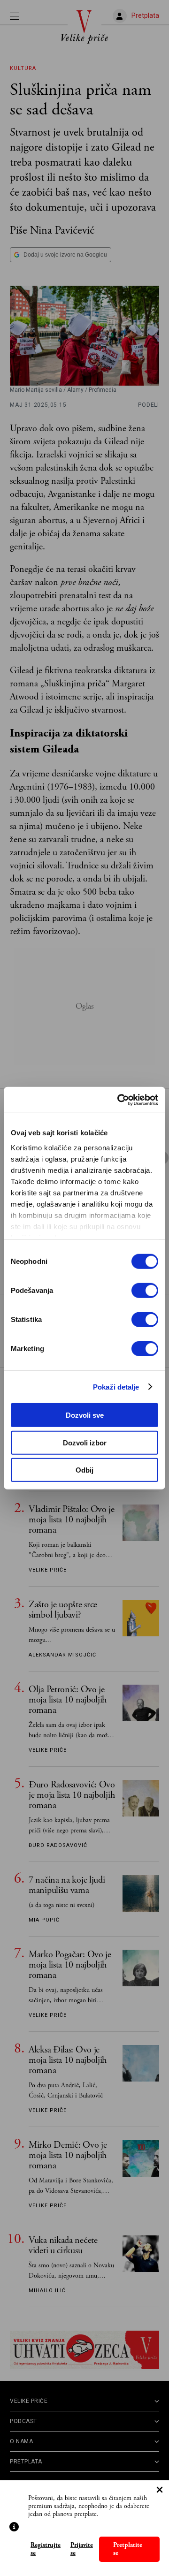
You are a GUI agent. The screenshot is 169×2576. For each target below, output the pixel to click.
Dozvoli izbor (85, 1442)
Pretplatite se (128, 2549)
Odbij (84, 1470)
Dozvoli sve (85, 1415)
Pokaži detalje (116, 1387)
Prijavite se (82, 2549)
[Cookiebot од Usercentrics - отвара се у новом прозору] (119, 1100)
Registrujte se (46, 2549)
